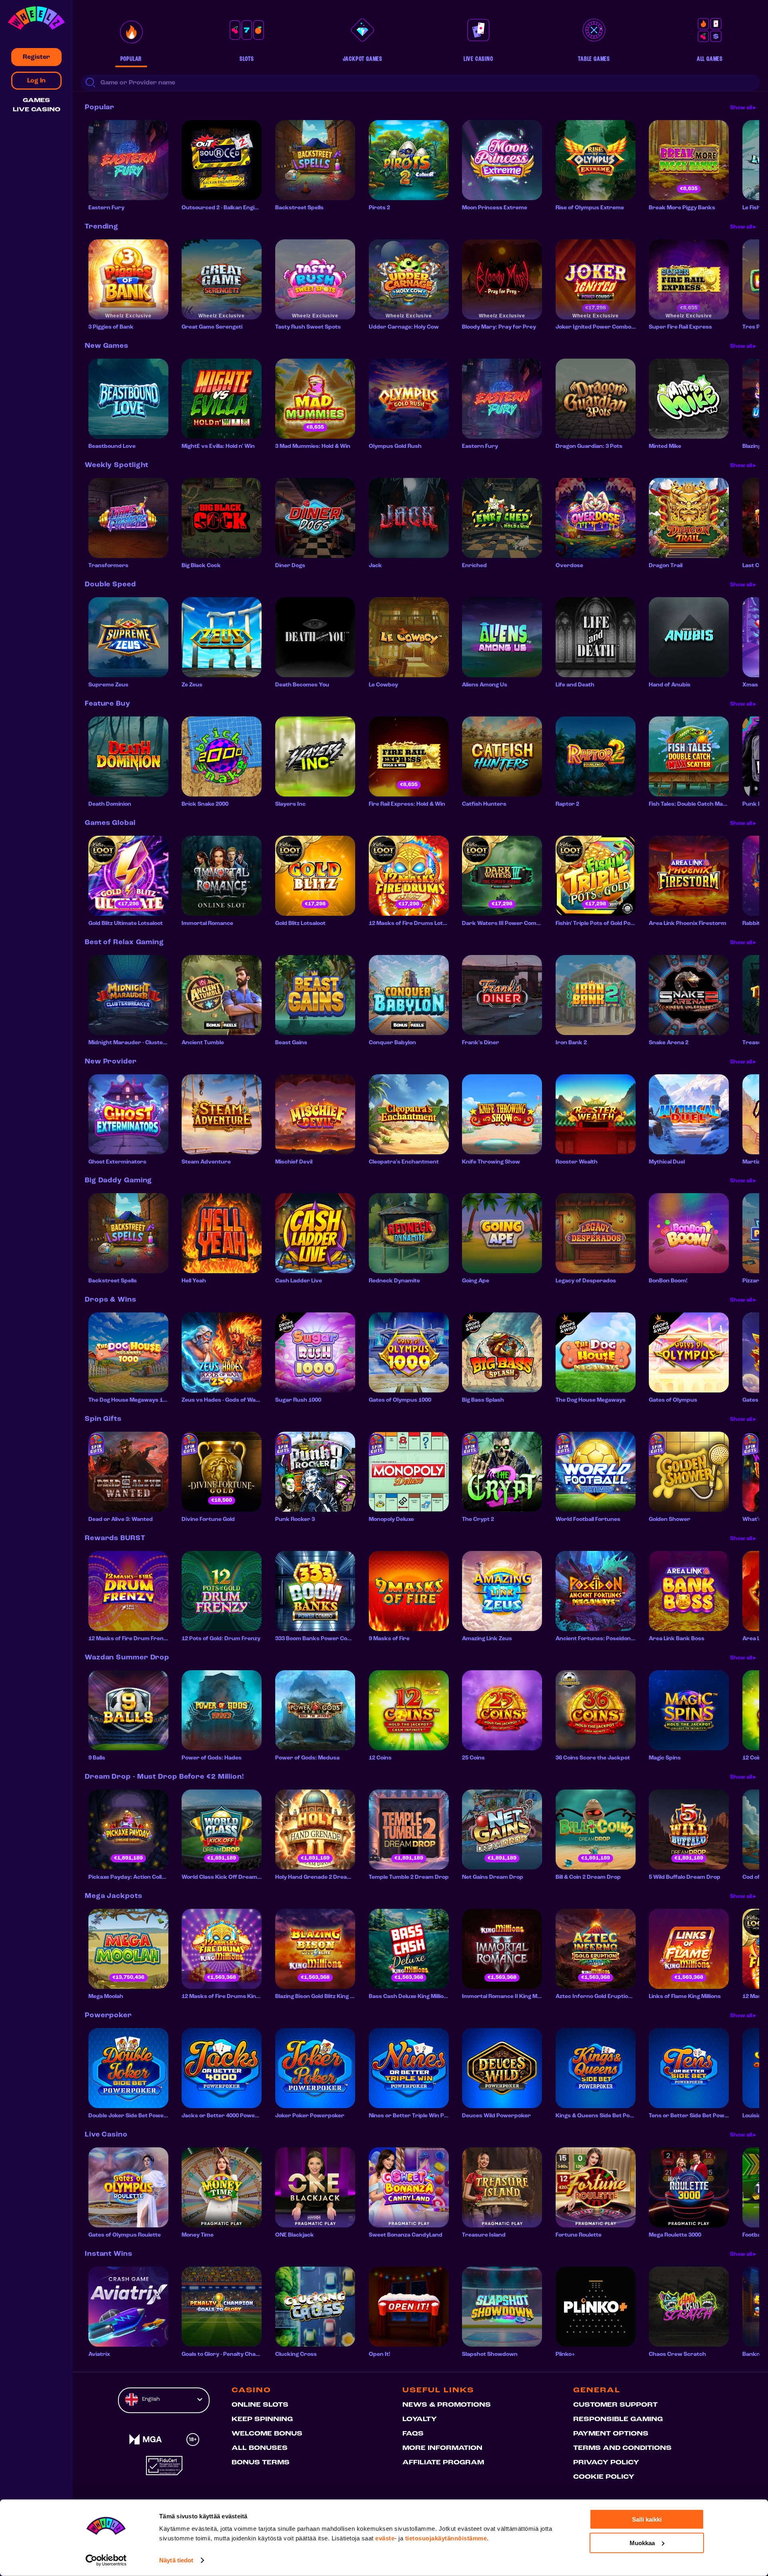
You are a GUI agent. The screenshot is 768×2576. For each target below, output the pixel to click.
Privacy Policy (606, 2463)
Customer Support (615, 2405)
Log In (36, 81)
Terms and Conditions (622, 2448)
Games (36, 101)
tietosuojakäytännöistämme (446, 2538)
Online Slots (260, 2405)
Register (36, 57)
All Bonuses (260, 2448)
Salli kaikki (647, 2519)
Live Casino (37, 110)
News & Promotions (447, 2405)
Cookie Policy (604, 2477)
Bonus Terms (261, 2463)
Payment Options (611, 2434)
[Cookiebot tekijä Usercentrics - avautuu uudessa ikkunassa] (106, 2560)
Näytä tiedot (176, 2560)
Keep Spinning (262, 2420)
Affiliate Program (443, 2463)
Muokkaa (642, 2543)
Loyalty (420, 2420)
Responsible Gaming (618, 2420)
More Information (442, 2448)
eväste (385, 2538)
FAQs (413, 2434)
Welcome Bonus (267, 2434)
